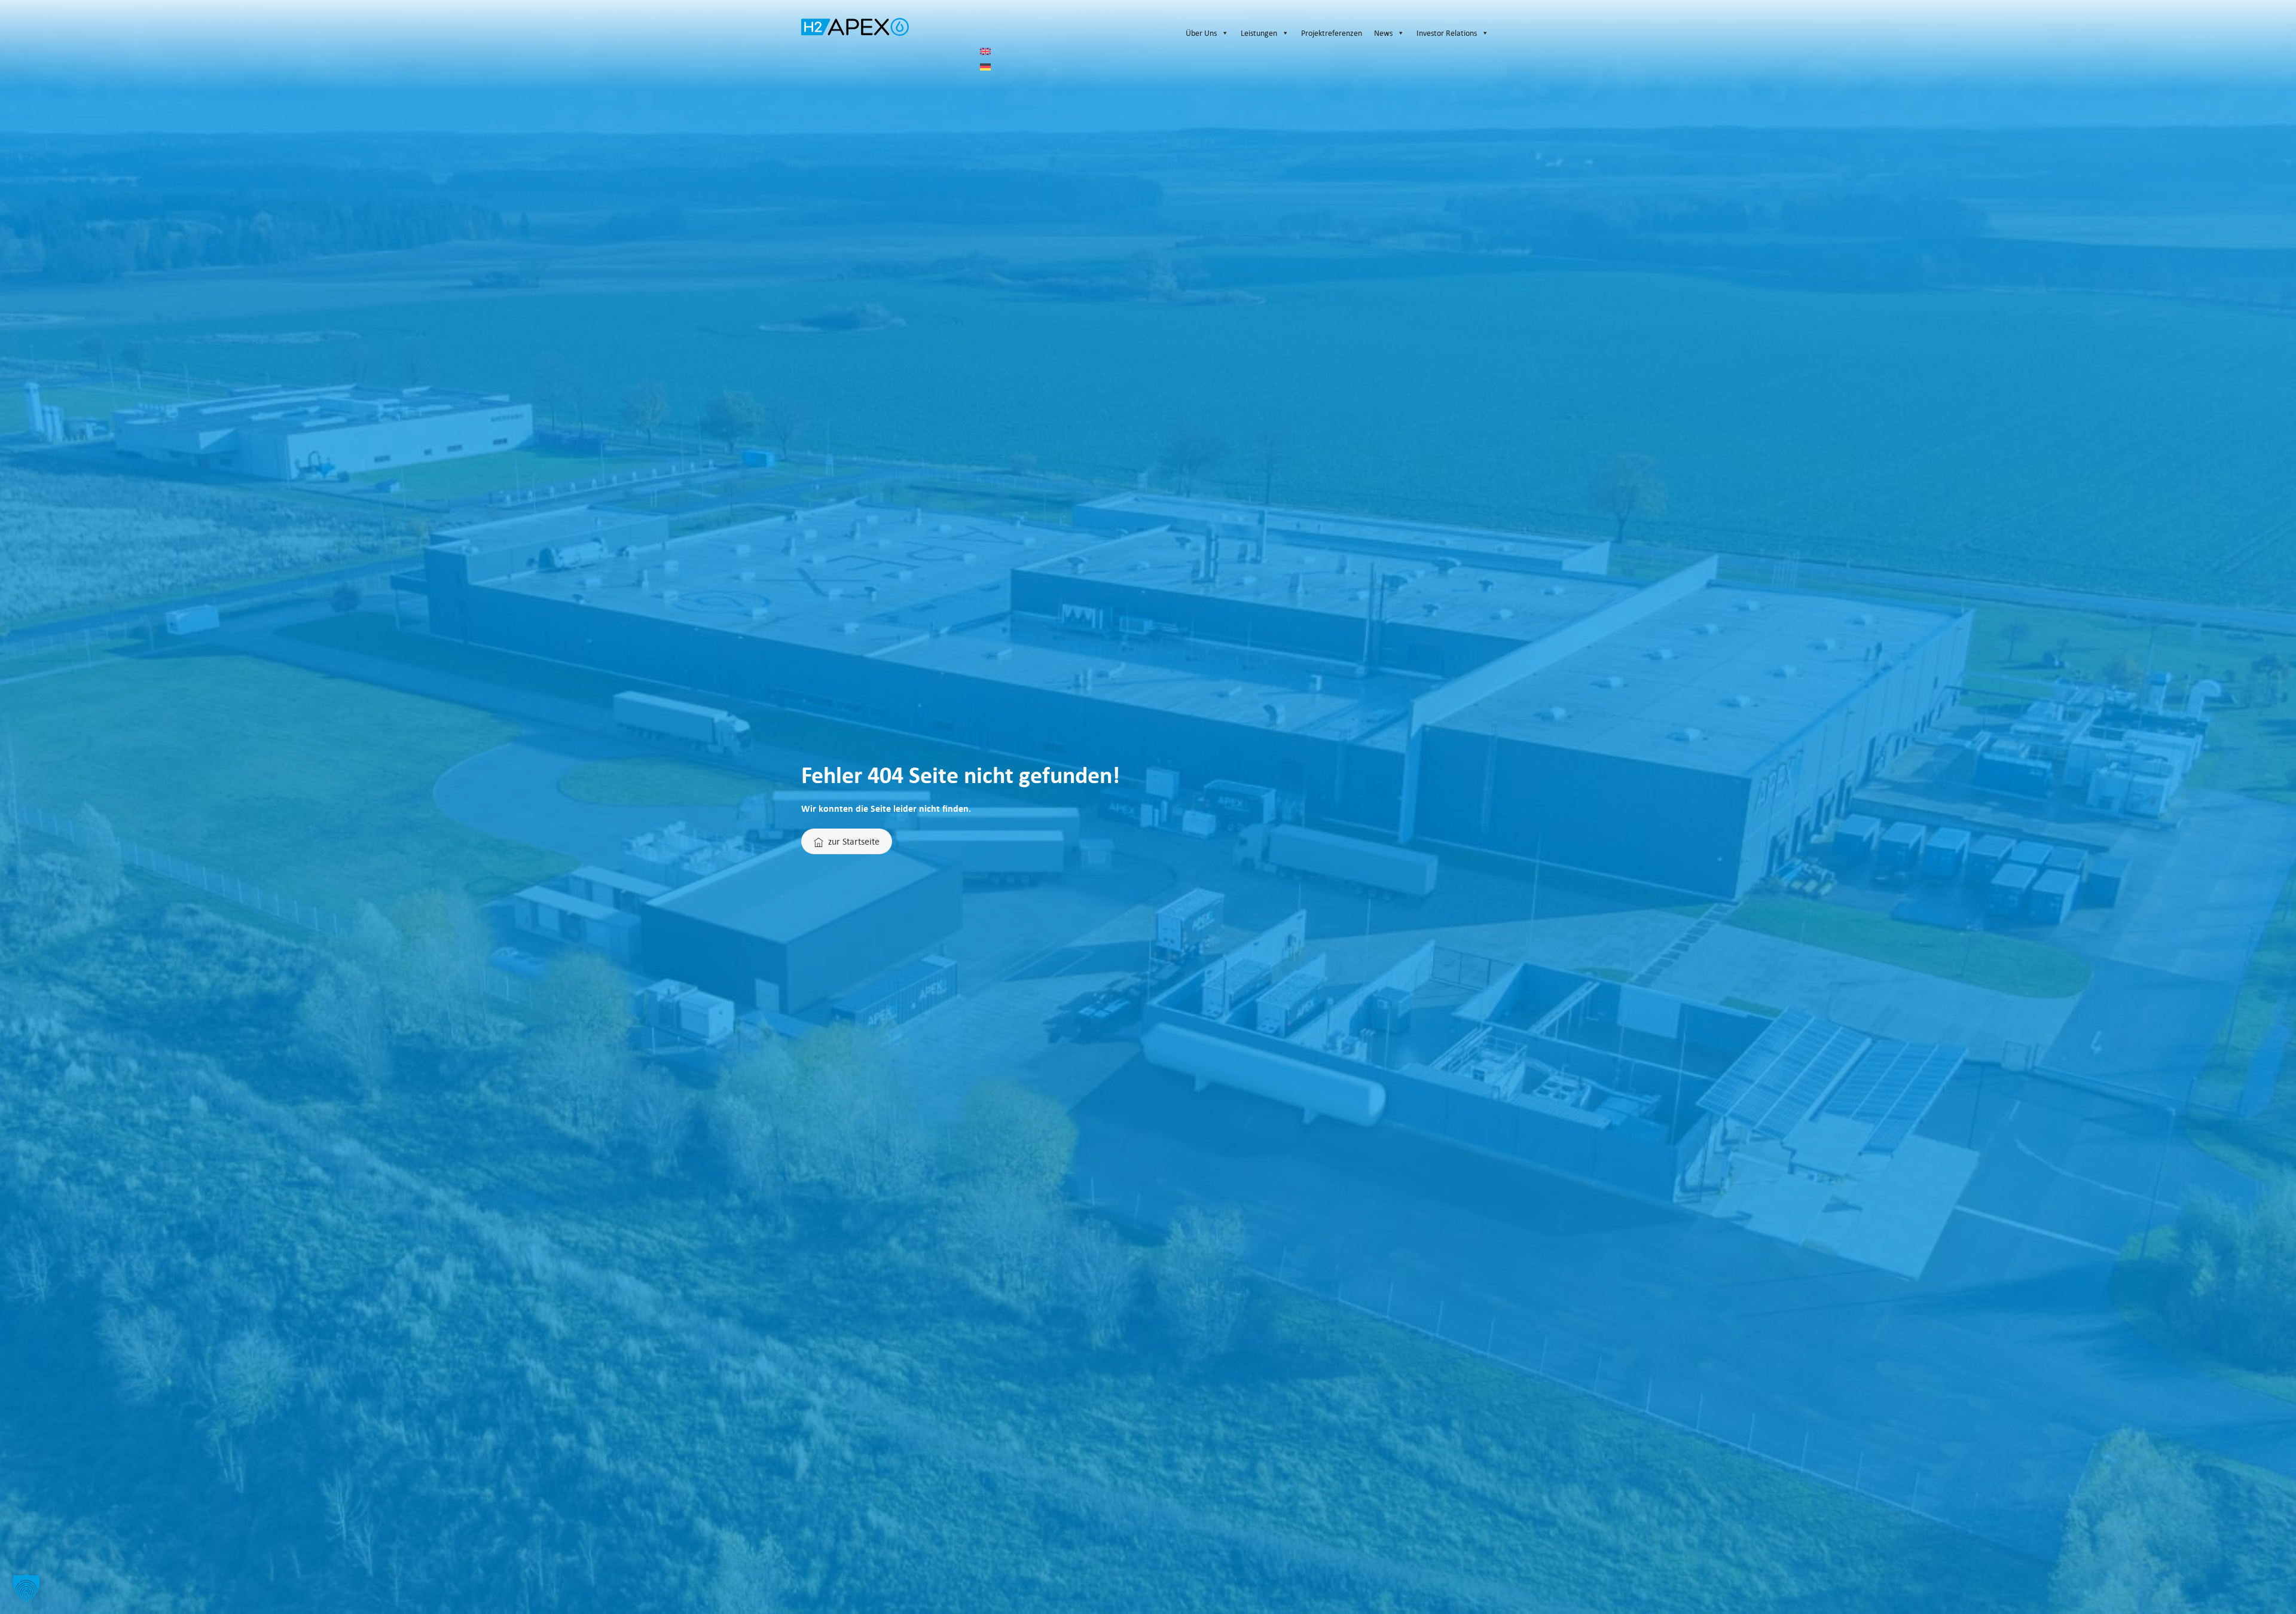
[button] (26, 1588)
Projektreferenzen (1332, 33)
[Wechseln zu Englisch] (1237, 51)
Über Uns (1201, 33)
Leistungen (1259, 33)
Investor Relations (1447, 33)
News (1383, 33)
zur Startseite (854, 841)
